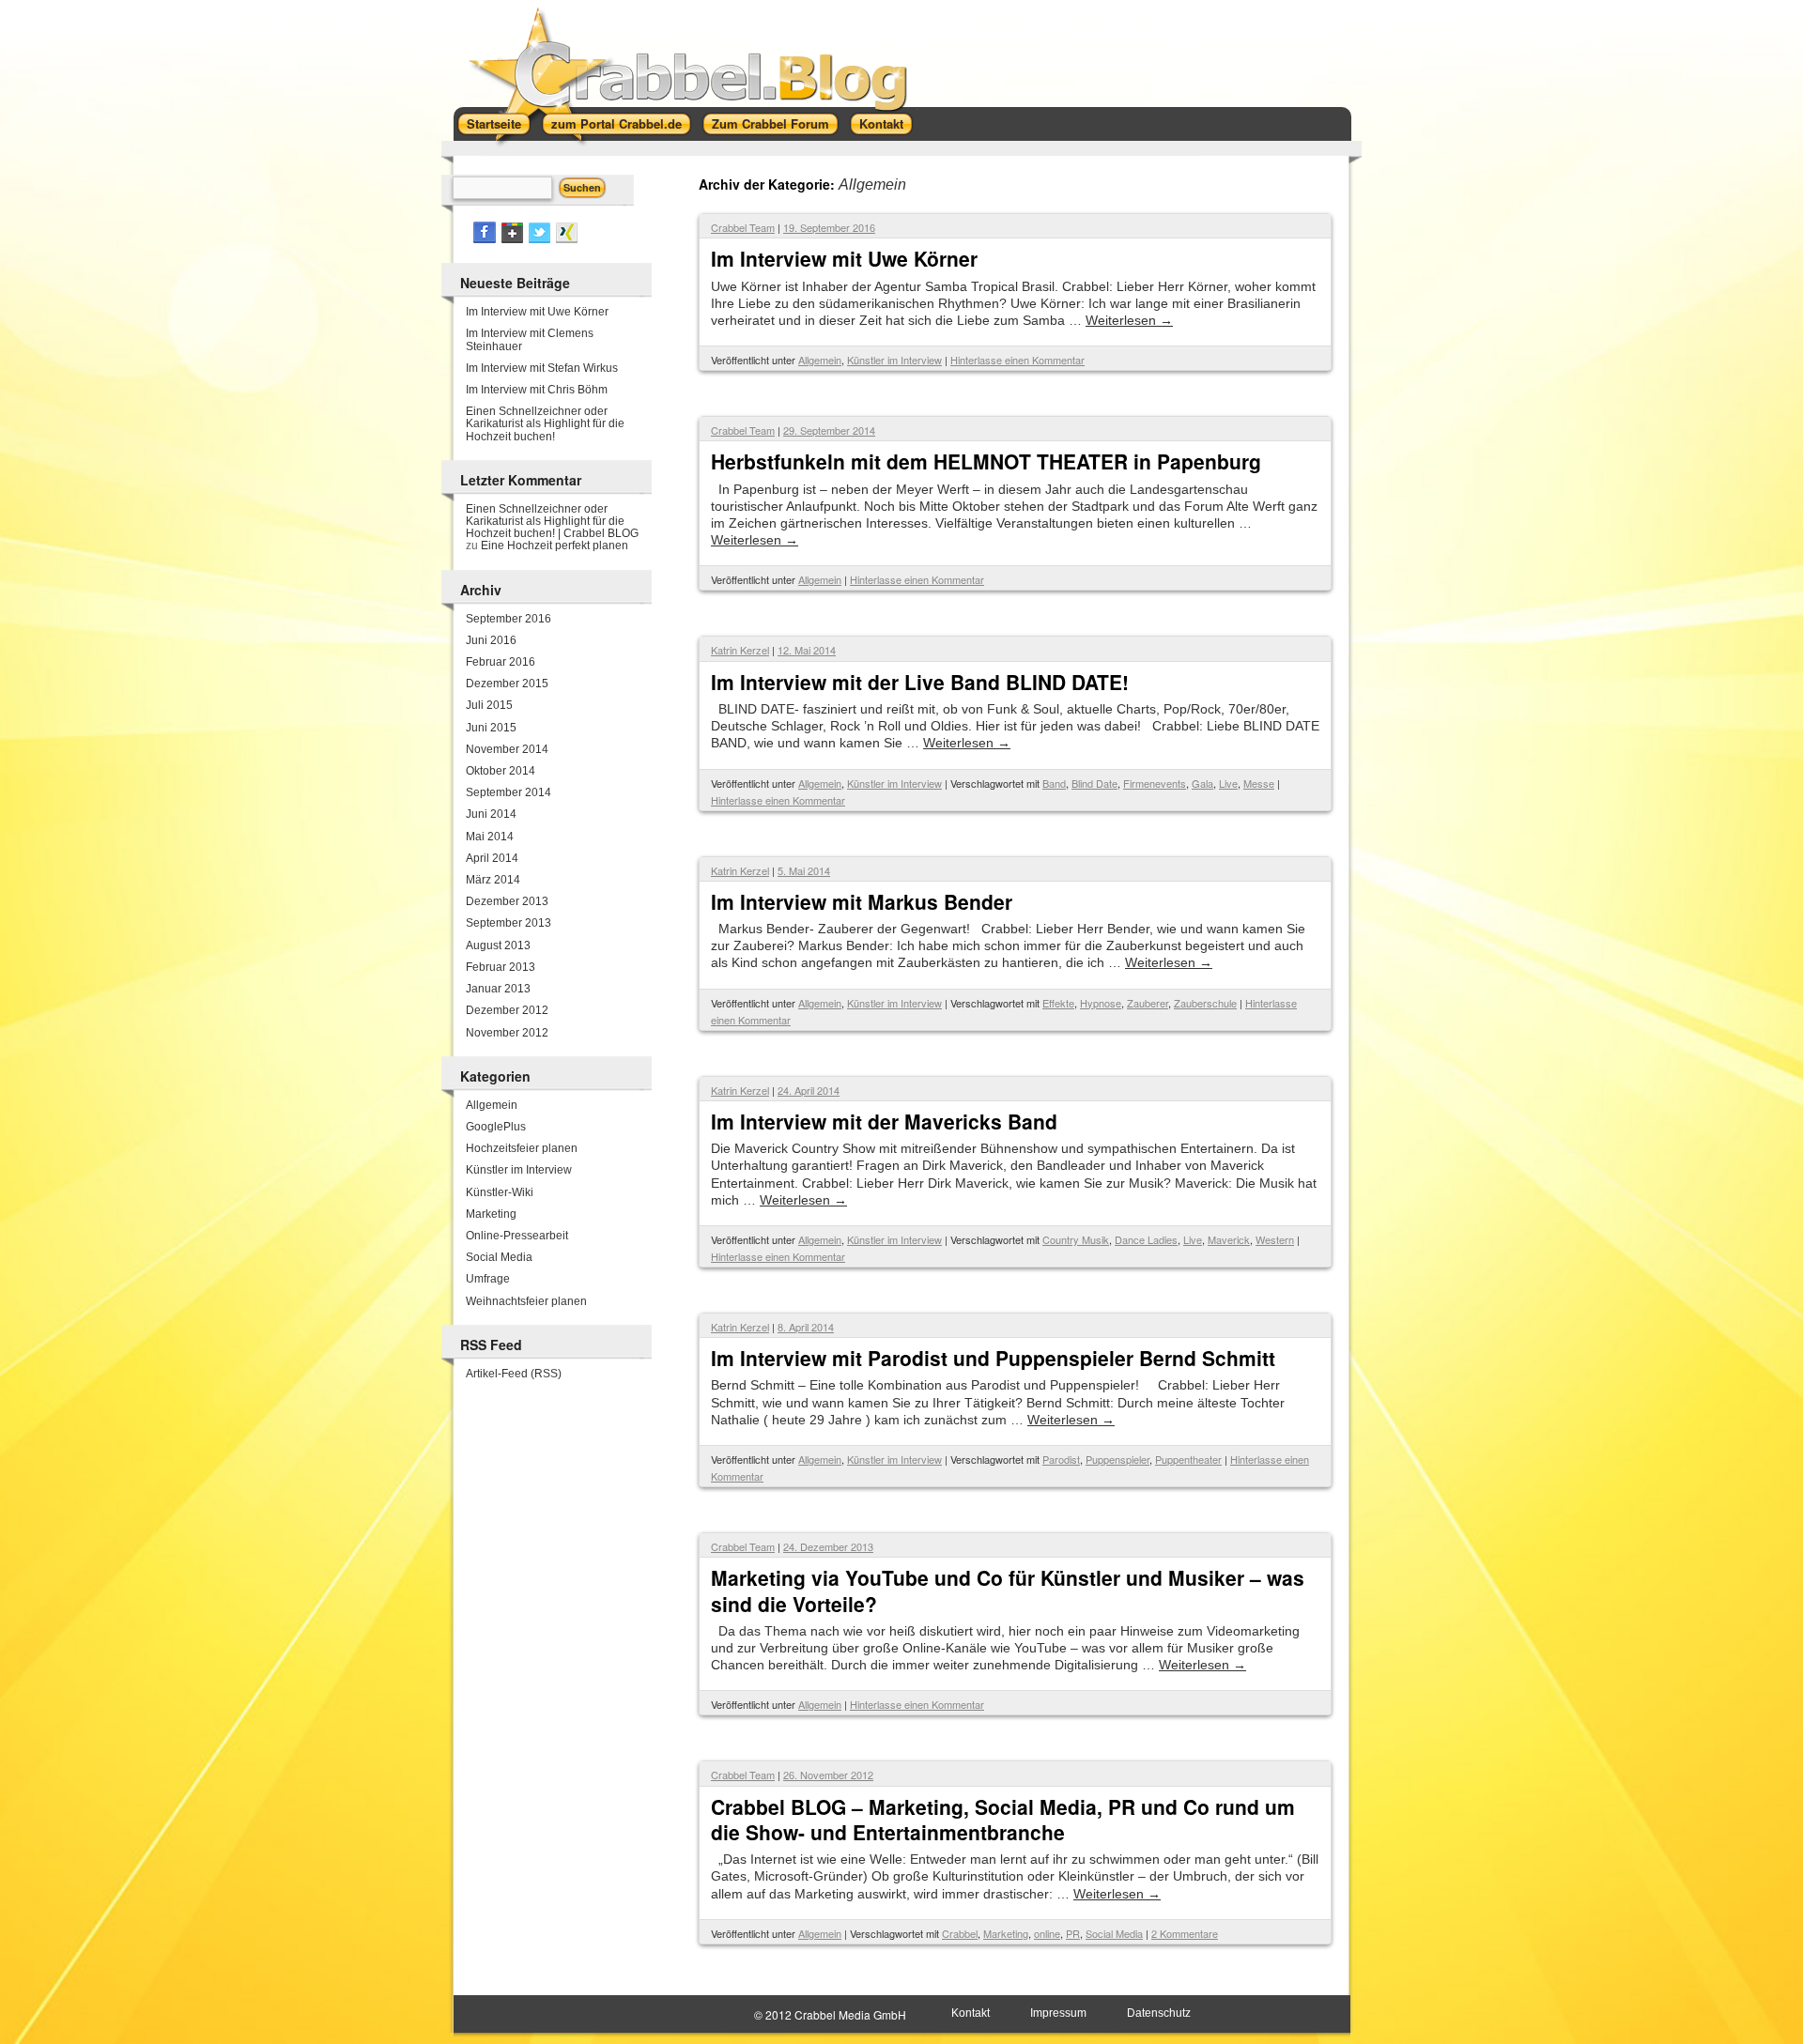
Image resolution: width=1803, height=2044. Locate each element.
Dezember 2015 (507, 684)
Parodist (1061, 1459)
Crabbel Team (743, 227)
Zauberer (1148, 1003)
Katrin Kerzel (740, 650)
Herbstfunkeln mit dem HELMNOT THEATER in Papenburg (986, 461)
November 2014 (507, 749)
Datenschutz (1159, 2013)
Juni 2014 (491, 814)
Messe (1259, 783)
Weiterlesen (1129, 320)
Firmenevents (1155, 783)
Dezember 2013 (507, 901)
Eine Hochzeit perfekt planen (555, 546)
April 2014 (492, 858)
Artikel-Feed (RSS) (514, 1374)
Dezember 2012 (507, 1010)
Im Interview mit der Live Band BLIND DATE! (920, 682)
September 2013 (509, 923)
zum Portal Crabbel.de (616, 123)
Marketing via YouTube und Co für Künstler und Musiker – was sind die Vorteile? (1008, 1590)
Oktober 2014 (501, 771)
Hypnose (1101, 1003)
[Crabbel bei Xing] (567, 239)
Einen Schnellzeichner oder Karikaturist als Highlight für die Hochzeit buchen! (545, 423)
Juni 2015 (491, 728)
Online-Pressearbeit (517, 1236)
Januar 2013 (498, 989)
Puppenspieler (1117, 1459)
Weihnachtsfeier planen (526, 1301)
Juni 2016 (491, 640)
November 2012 (507, 1033)
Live (1228, 783)
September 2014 (509, 792)
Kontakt (881, 123)
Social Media (1114, 1933)
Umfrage (488, 1279)
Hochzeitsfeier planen (522, 1148)
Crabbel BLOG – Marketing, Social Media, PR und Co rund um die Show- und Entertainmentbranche (1003, 1819)
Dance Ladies (1146, 1239)
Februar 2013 (501, 967)
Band (1054, 783)
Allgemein (820, 360)
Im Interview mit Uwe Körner (844, 258)
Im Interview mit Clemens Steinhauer (530, 339)
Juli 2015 (489, 705)
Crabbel (960, 1933)
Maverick (1229, 1239)
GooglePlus (496, 1127)
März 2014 (493, 880)
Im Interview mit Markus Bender (862, 901)
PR (1073, 1933)
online (1047, 1933)
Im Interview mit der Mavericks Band (884, 1121)
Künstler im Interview (894, 360)
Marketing (1006, 1933)
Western (1275, 1239)
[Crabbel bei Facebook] (485, 239)
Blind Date (1094, 783)
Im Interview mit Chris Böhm (537, 390)
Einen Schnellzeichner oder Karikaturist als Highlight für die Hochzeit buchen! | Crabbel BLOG (552, 521)
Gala (1202, 783)
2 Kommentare (1185, 1933)
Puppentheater (1188, 1459)
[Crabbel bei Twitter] (539, 239)
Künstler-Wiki (500, 1192)
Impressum (1058, 2013)
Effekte (1058, 1003)
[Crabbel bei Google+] (512, 239)
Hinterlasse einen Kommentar (1017, 360)
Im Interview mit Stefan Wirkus (542, 368)
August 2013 (498, 945)
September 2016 (509, 619)
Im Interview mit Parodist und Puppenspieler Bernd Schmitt (993, 1358)
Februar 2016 (501, 662)
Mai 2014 (490, 837)
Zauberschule (1205, 1003)
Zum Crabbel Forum (771, 123)
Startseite (494, 123)
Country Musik (1076, 1239)
